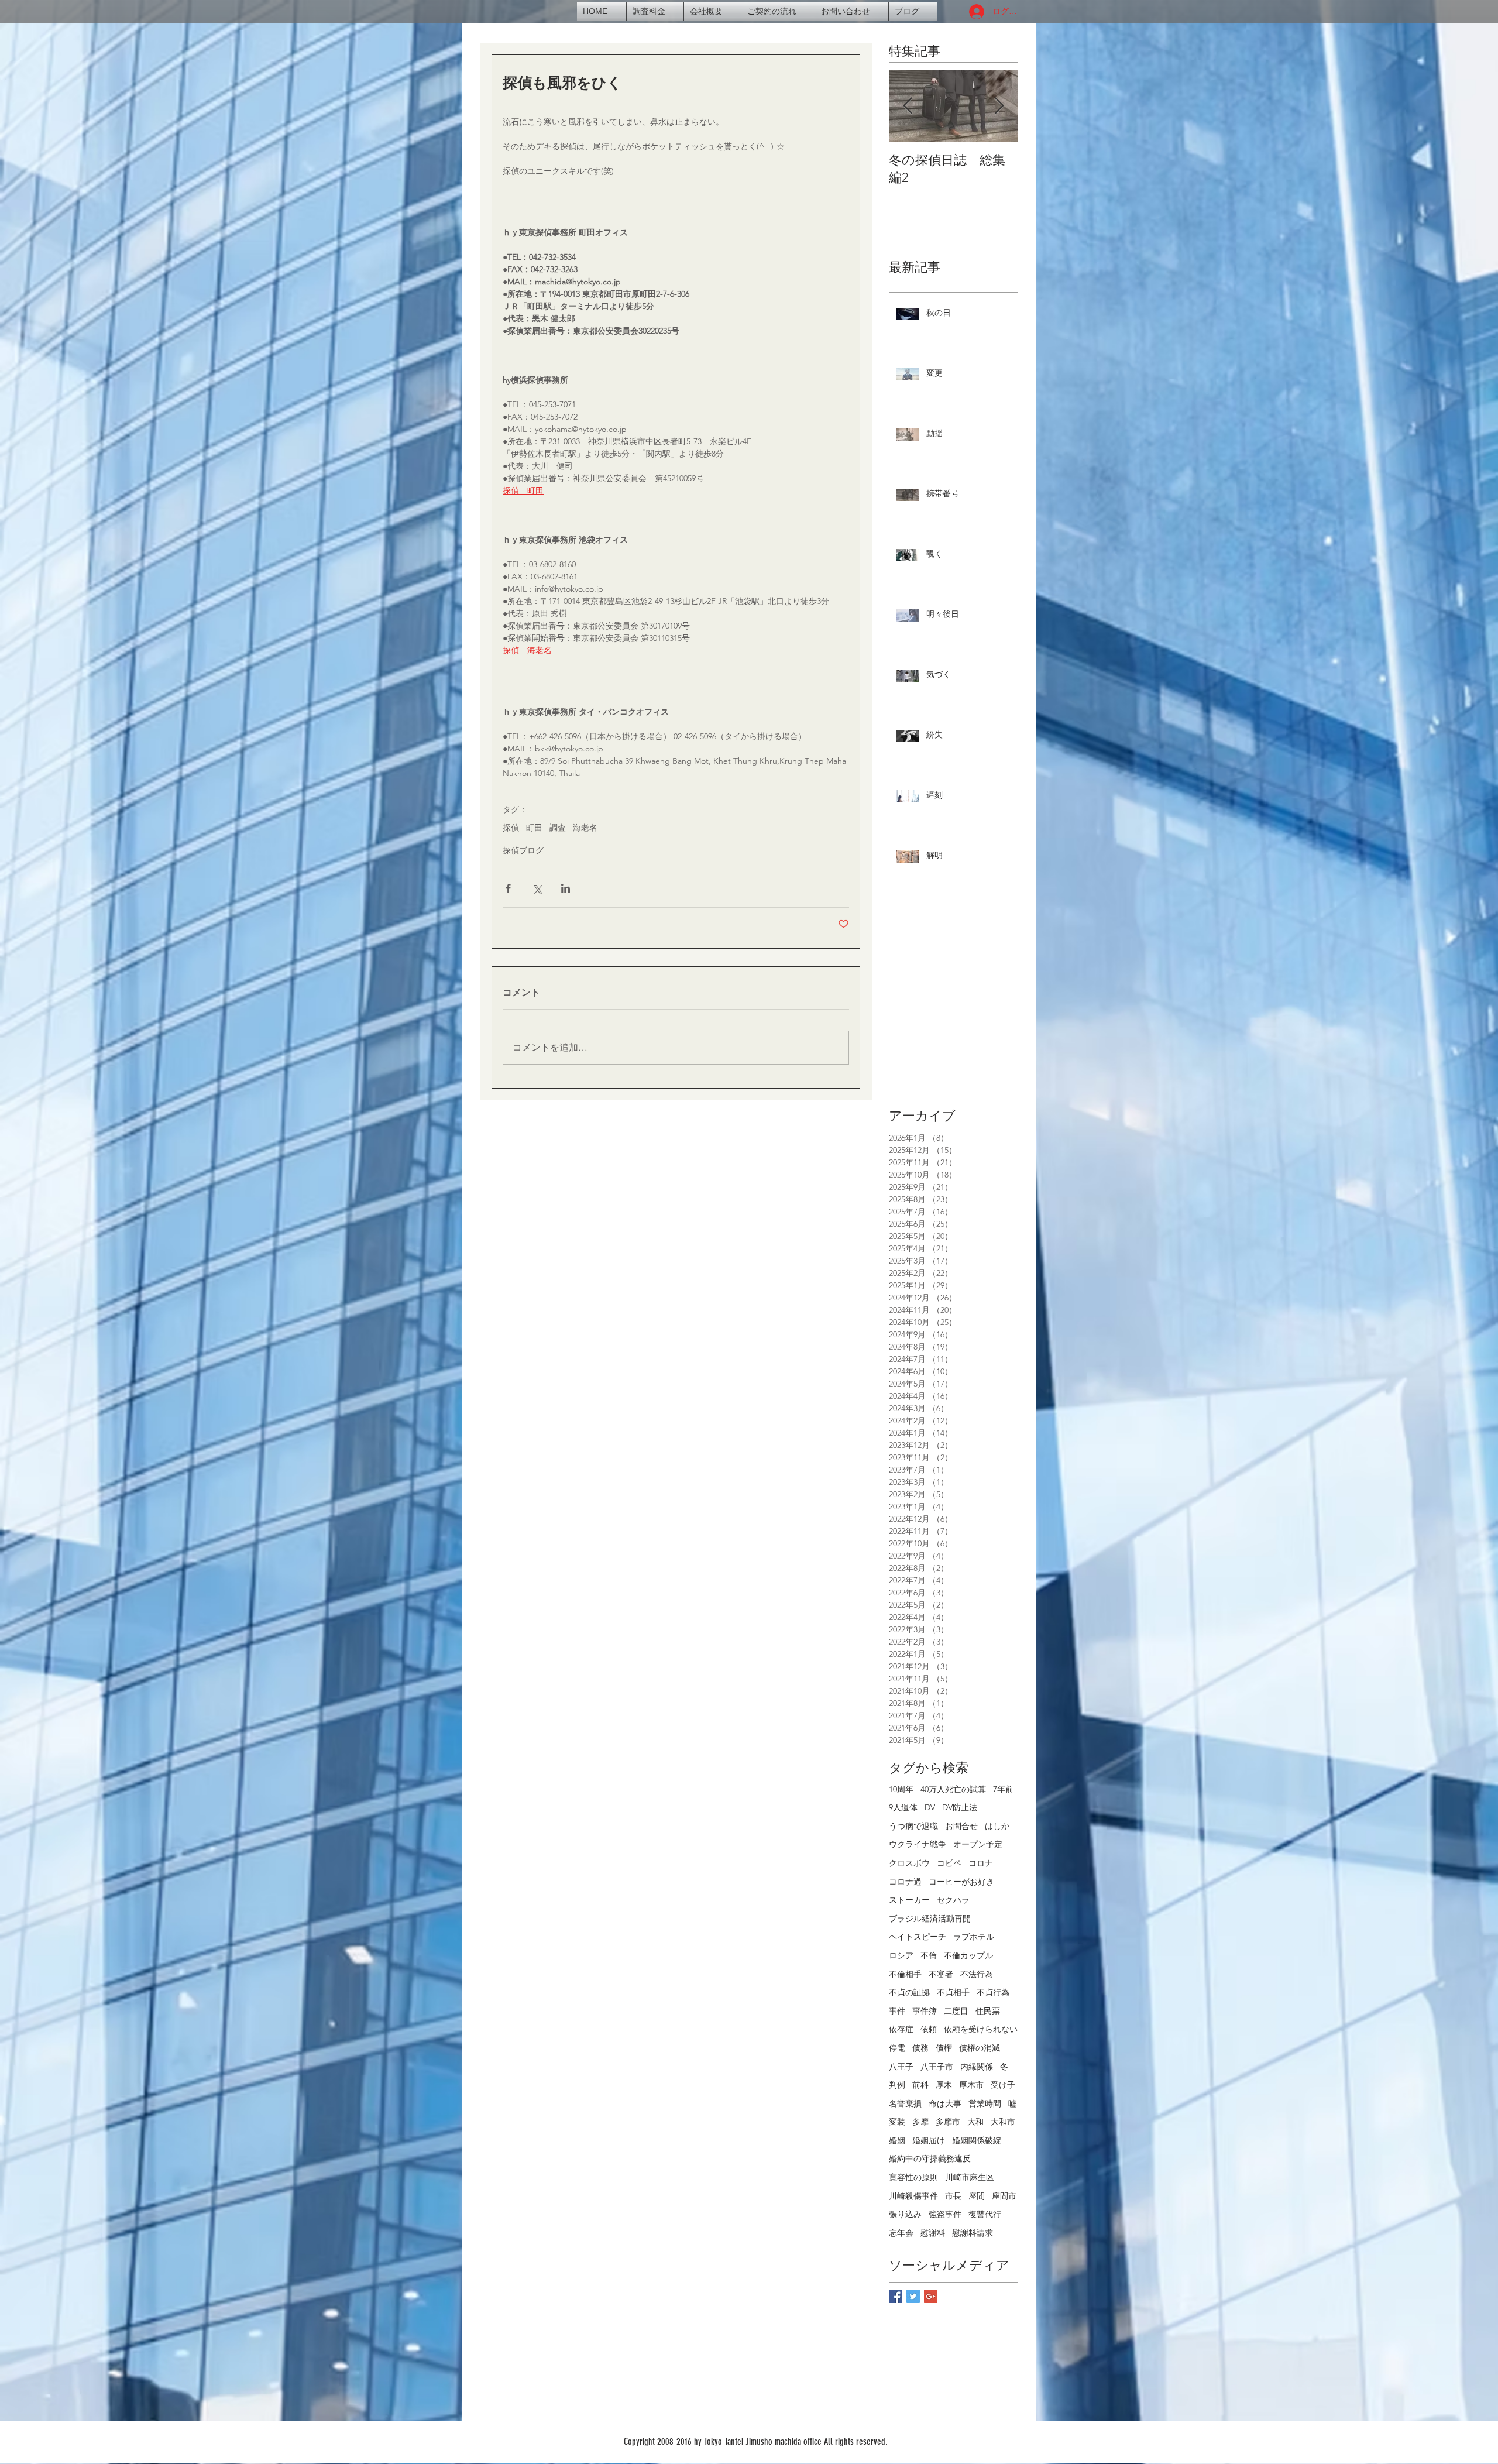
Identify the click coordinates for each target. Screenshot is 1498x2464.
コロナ (981, 1863)
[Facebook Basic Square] (896, 2296)
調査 (558, 828)
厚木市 (971, 2085)
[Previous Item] (908, 106)
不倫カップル (968, 1955)
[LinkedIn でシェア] (566, 888)
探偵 (511, 828)
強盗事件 (945, 2214)
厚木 (944, 2085)
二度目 (956, 2011)
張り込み (905, 2214)
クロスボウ (909, 1863)
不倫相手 (905, 1974)
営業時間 (985, 2103)
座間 (977, 2196)
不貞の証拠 (909, 1992)
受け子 (1003, 2085)
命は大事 (945, 2103)
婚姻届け (929, 2140)
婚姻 (897, 2140)
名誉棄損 (905, 2103)
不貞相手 (953, 1992)
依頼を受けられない (981, 2029)
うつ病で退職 (913, 1826)
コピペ (949, 1863)
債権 (944, 2048)
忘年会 (901, 2233)
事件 (897, 2011)
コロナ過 (905, 1882)
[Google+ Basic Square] (931, 2296)
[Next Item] (999, 106)
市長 (953, 2196)
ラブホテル (974, 1937)
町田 (534, 828)
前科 (920, 2085)
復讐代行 (985, 2214)
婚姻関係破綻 (977, 2140)
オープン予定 (978, 1844)
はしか (997, 1826)
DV (930, 1807)
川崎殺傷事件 (913, 2196)
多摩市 (948, 2122)
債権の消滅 (980, 2048)
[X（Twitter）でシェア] (537, 888)
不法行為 (977, 1974)
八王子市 (937, 2067)
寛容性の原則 (913, 2177)
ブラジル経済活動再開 (930, 1919)
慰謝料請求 (973, 2233)
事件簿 (925, 2011)
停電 (897, 2048)
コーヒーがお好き (961, 1882)
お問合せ (961, 1826)
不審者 (941, 1974)
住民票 (988, 2011)
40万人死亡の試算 (953, 1789)
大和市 (1003, 2122)
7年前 (1003, 1789)
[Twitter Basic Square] (913, 2296)
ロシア (901, 1955)
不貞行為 (993, 1992)
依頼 (929, 2029)
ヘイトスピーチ (918, 1937)
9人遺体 (903, 1807)
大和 (975, 2122)
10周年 (901, 1789)
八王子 (901, 2067)
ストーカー (909, 1900)
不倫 (929, 1955)
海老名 (585, 828)
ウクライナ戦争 (918, 1844)
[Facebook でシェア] (508, 888)
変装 (897, 2122)
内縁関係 (977, 2067)
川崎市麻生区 (970, 2177)
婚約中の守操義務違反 (930, 2158)
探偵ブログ (523, 850)
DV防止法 (960, 1807)
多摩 (920, 2122)
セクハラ (953, 1900)
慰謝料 (933, 2233)
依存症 (901, 2029)
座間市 (1004, 2196)
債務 (920, 2048)
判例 (897, 2085)
